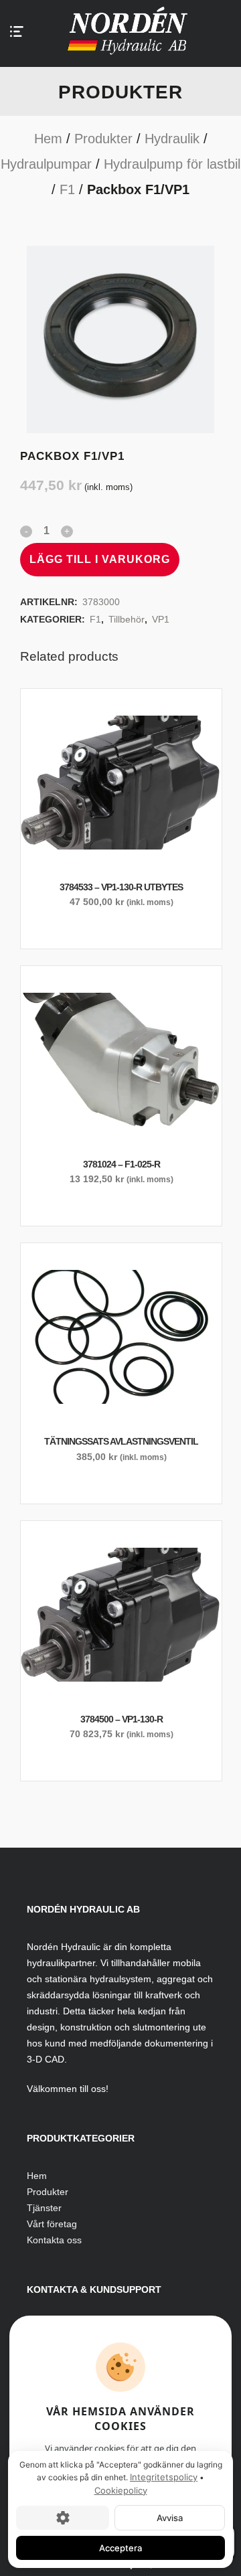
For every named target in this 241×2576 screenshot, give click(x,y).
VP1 (161, 619)
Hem (48, 139)
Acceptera (120, 2548)
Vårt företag (52, 2224)
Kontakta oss (54, 2240)
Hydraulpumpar (46, 164)
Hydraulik (172, 139)
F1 (67, 189)
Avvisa (170, 2518)
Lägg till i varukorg (100, 559)
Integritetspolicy (164, 2477)
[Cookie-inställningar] (63, 2518)
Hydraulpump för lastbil (172, 164)
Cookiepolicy (121, 2490)
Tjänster (44, 2208)
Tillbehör (127, 619)
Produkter (103, 139)
